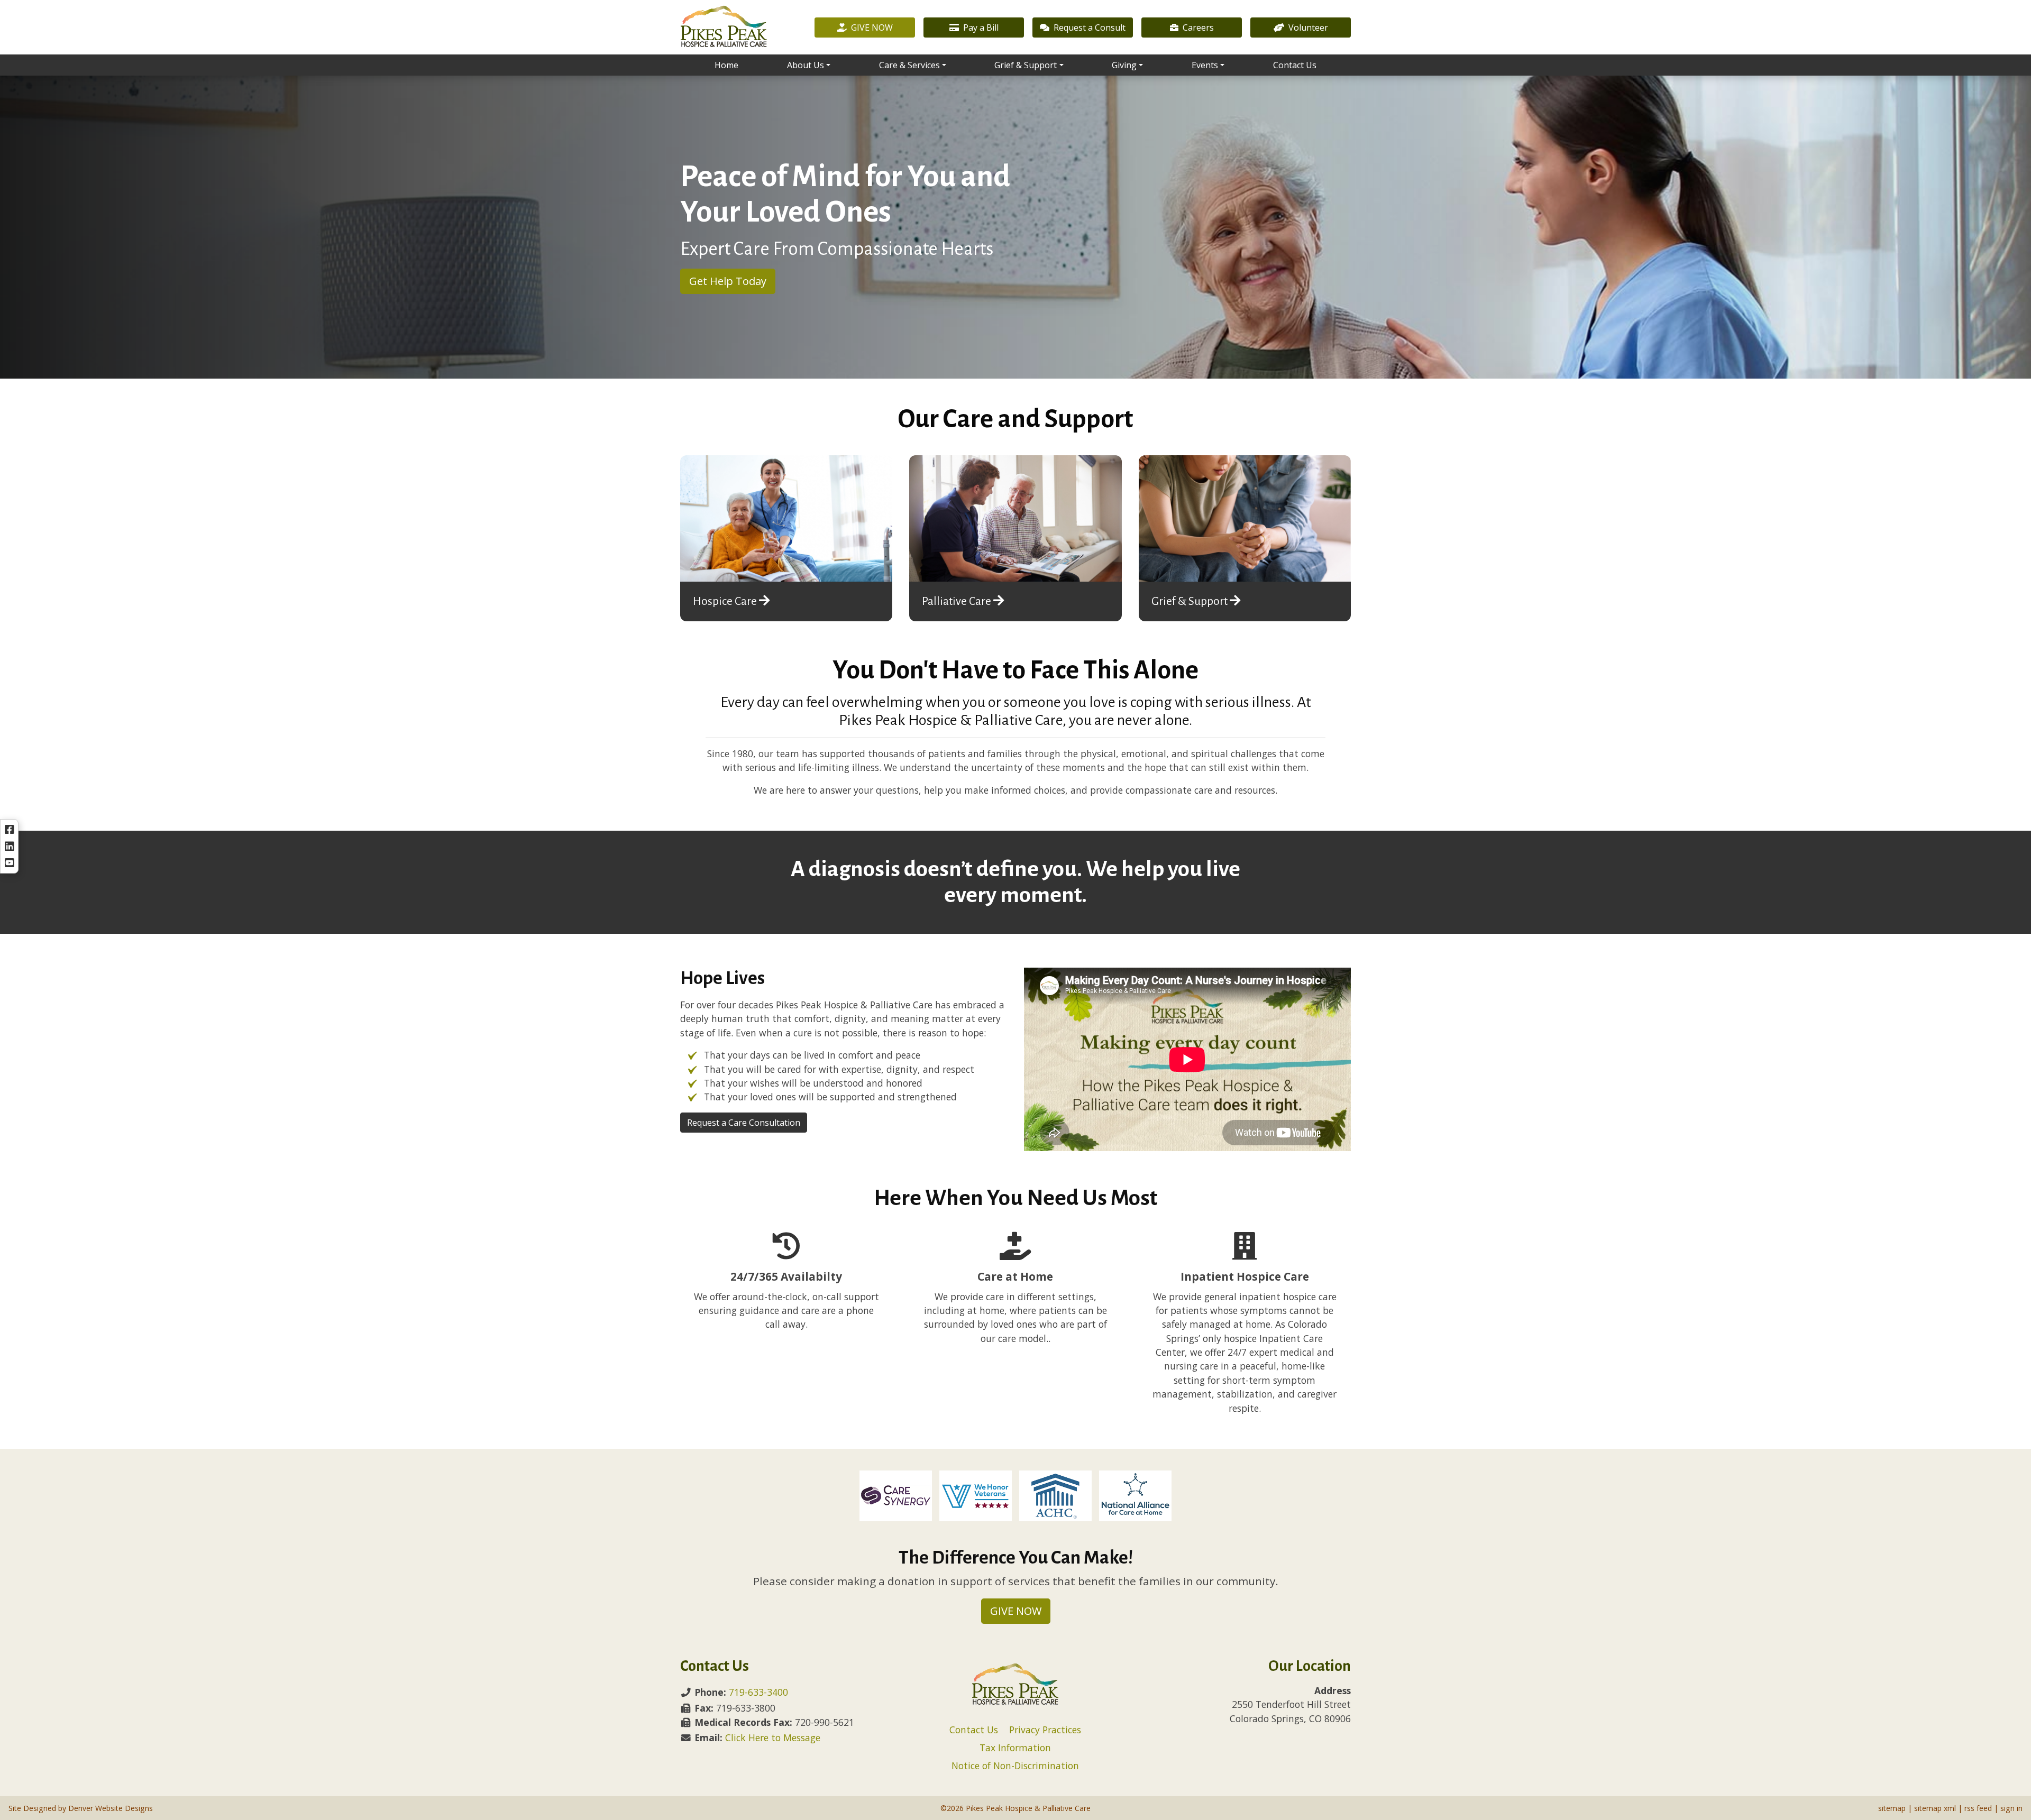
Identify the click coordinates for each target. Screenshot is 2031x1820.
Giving (1124, 65)
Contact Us (1295, 65)
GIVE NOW (871, 27)
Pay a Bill (980, 27)
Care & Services (909, 65)
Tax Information (1015, 1748)
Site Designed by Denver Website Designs (81, 1808)
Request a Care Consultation (744, 1123)
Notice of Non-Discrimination (1015, 1766)
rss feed (1978, 1808)
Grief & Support (1026, 65)
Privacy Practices (1045, 1730)
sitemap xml (1935, 1808)
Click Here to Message (773, 1738)
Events (1205, 65)
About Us (806, 65)
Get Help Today (728, 281)
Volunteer (1307, 27)
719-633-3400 (758, 1692)
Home (726, 65)
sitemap (1892, 1808)
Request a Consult (1088, 27)
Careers (1197, 27)
